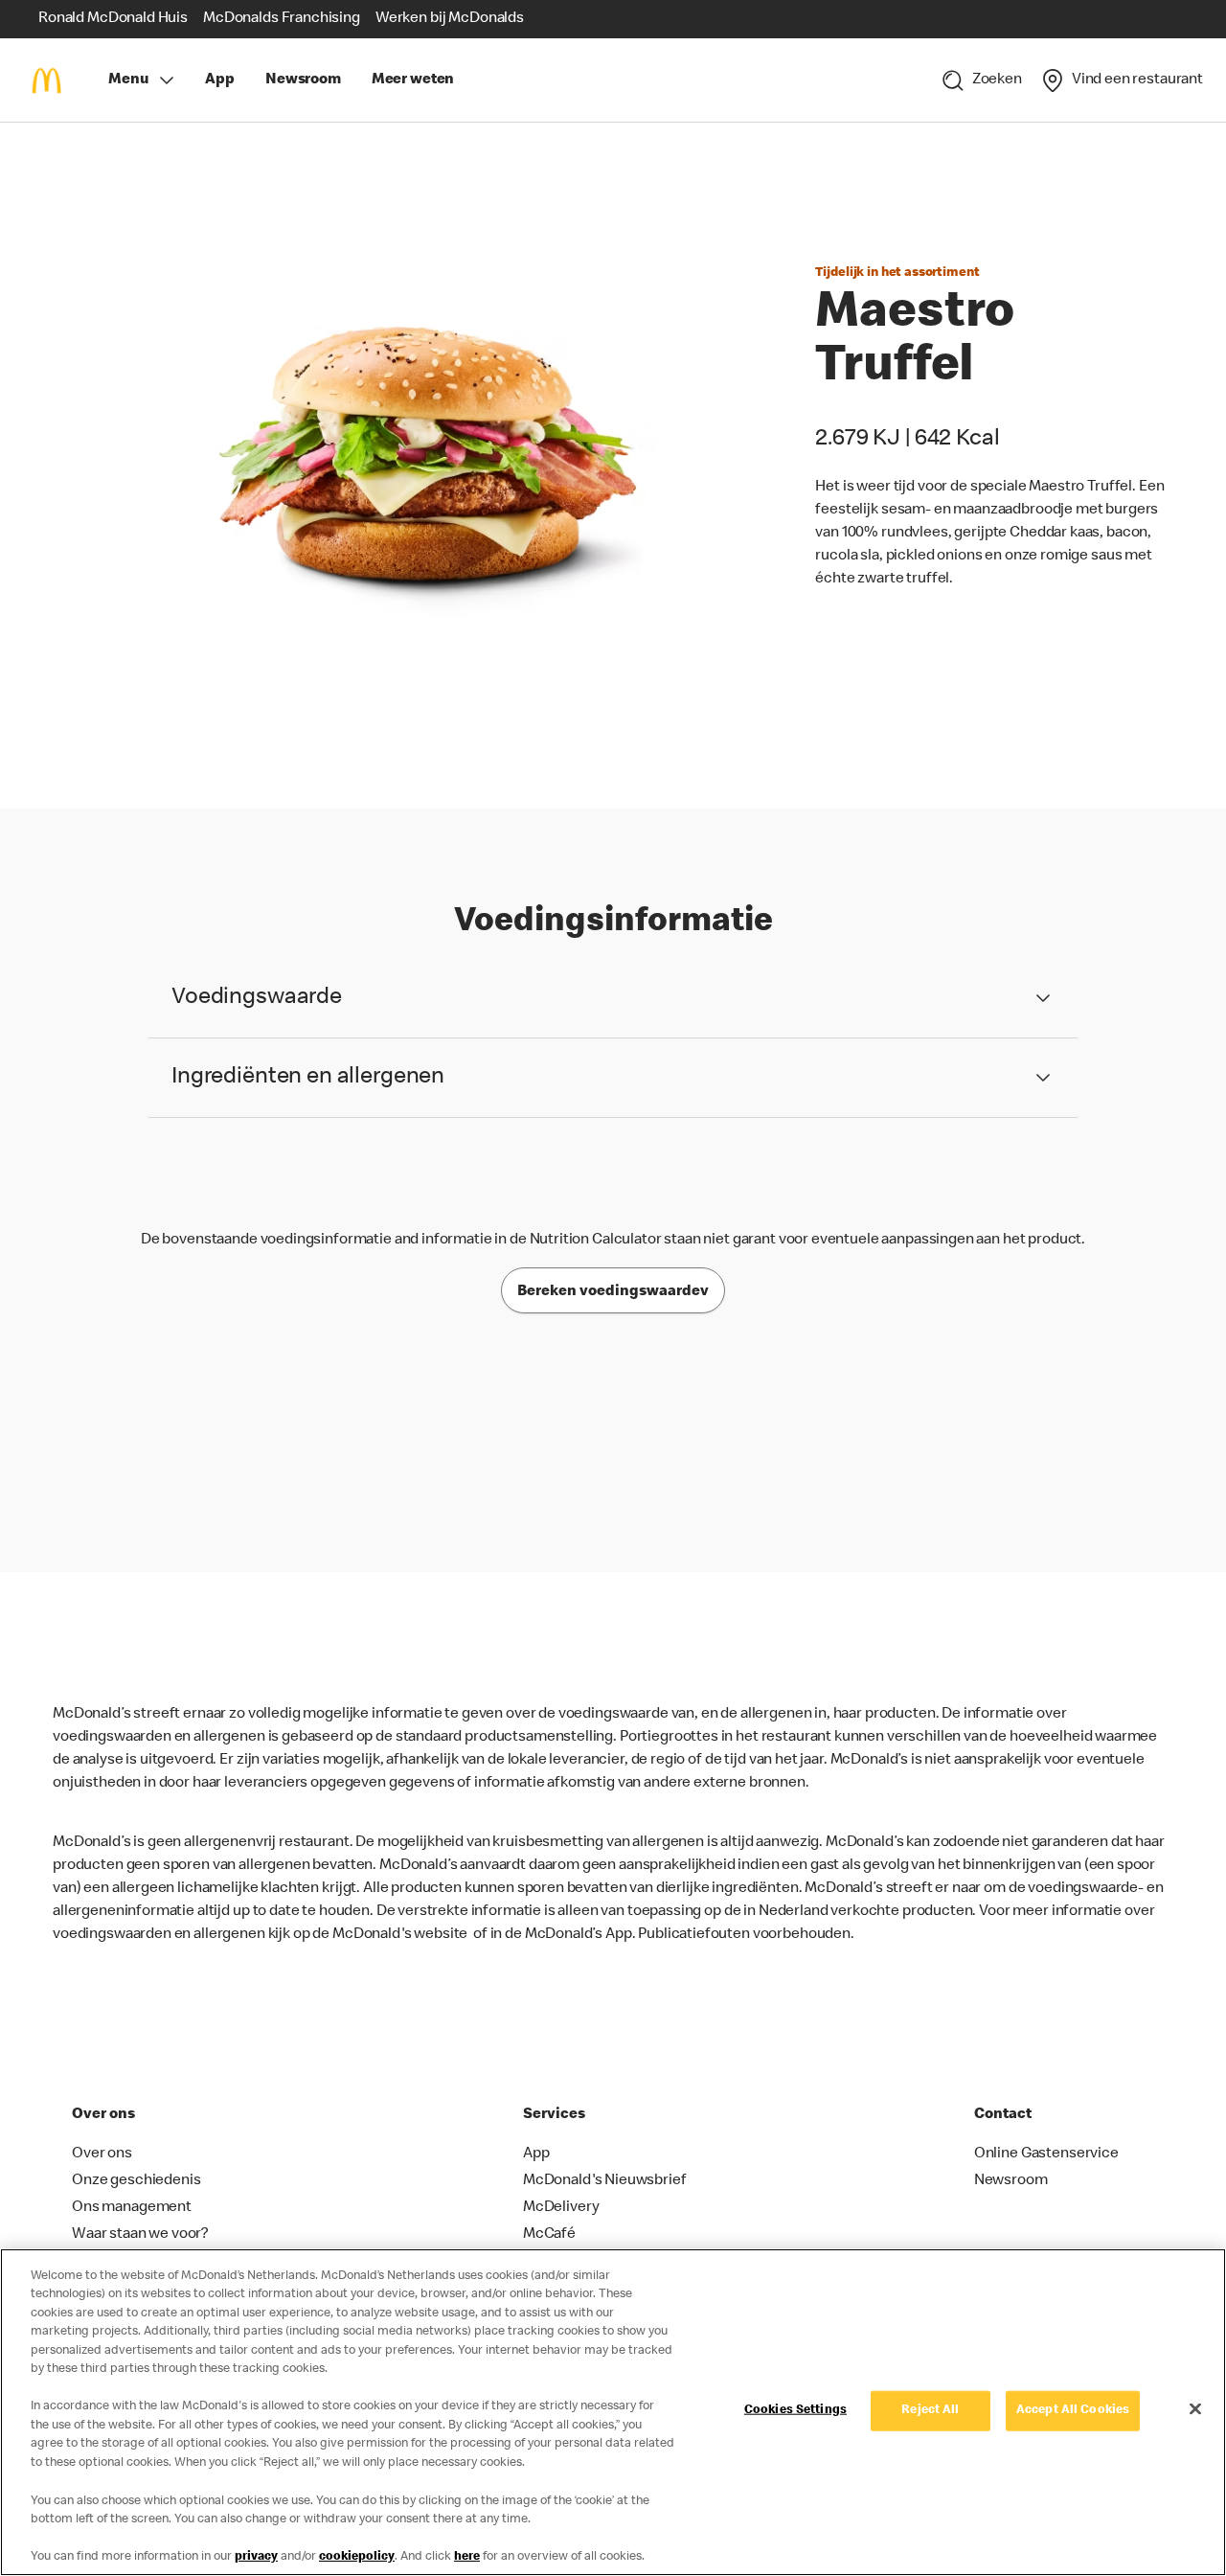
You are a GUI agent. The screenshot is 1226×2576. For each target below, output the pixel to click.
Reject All (930, 2411)
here (467, 2556)
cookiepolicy (357, 2556)
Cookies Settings (795, 2411)
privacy (256, 2556)
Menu (128, 80)
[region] (613, 2412)
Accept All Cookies (1073, 2411)
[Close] (1195, 2408)
